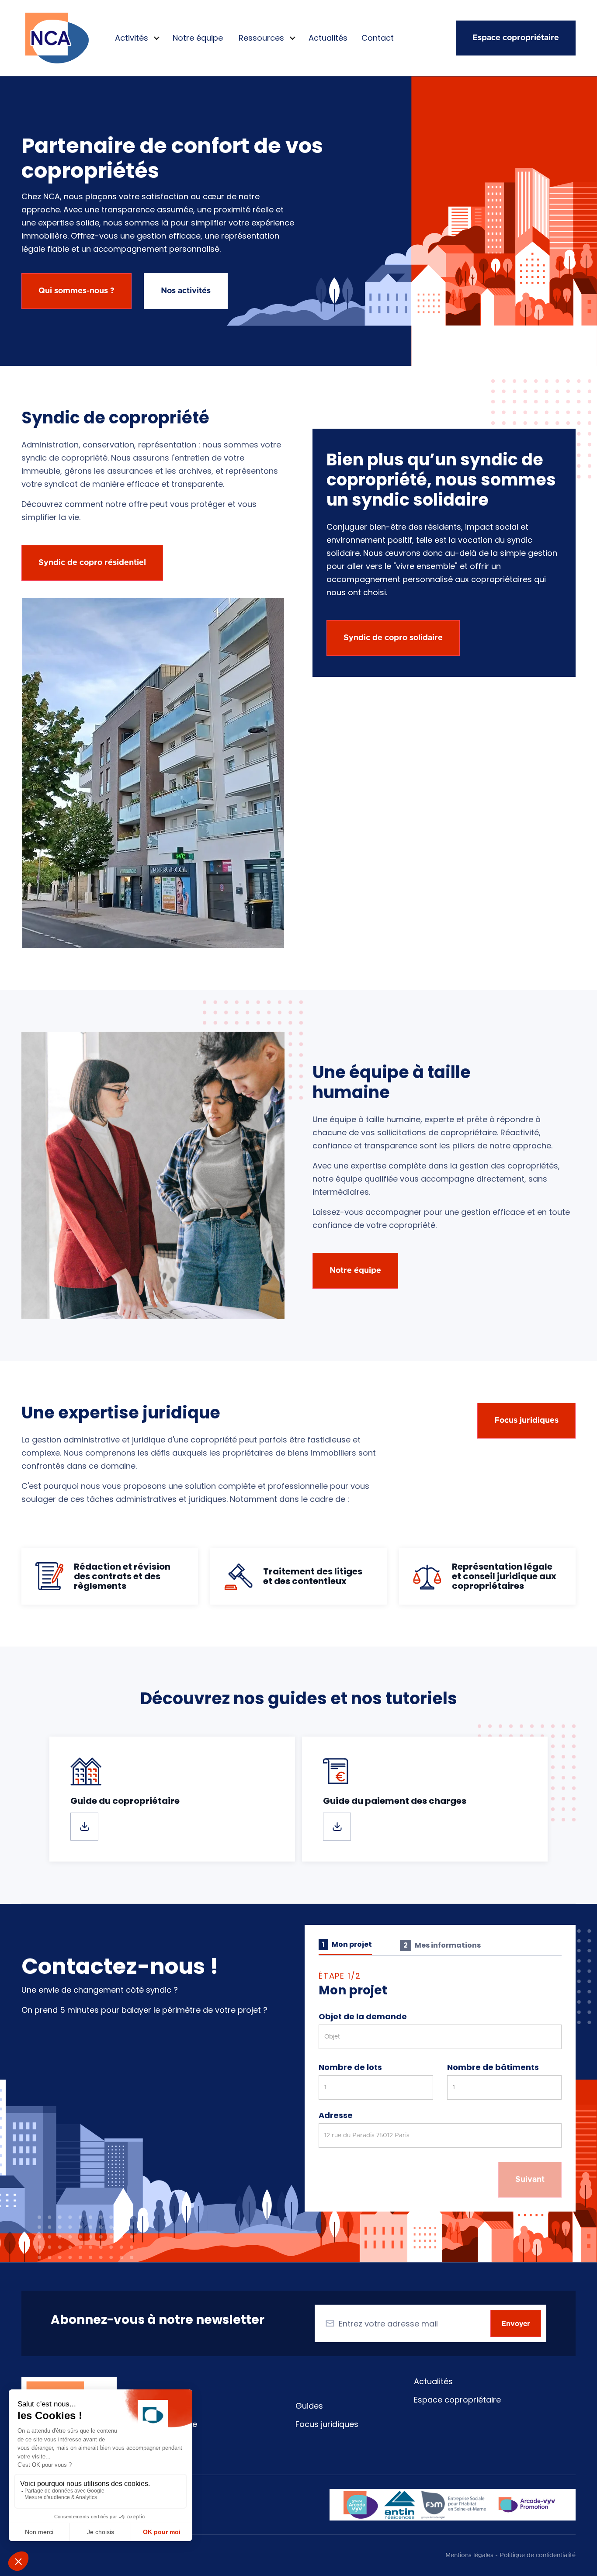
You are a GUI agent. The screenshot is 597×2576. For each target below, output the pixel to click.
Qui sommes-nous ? (76, 291)
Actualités (328, 38)
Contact (378, 38)
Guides (309, 2406)
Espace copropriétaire (516, 38)
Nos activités (186, 291)
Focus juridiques (327, 2424)
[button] (136, 38)
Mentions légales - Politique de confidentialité (510, 2555)
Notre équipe (198, 38)
